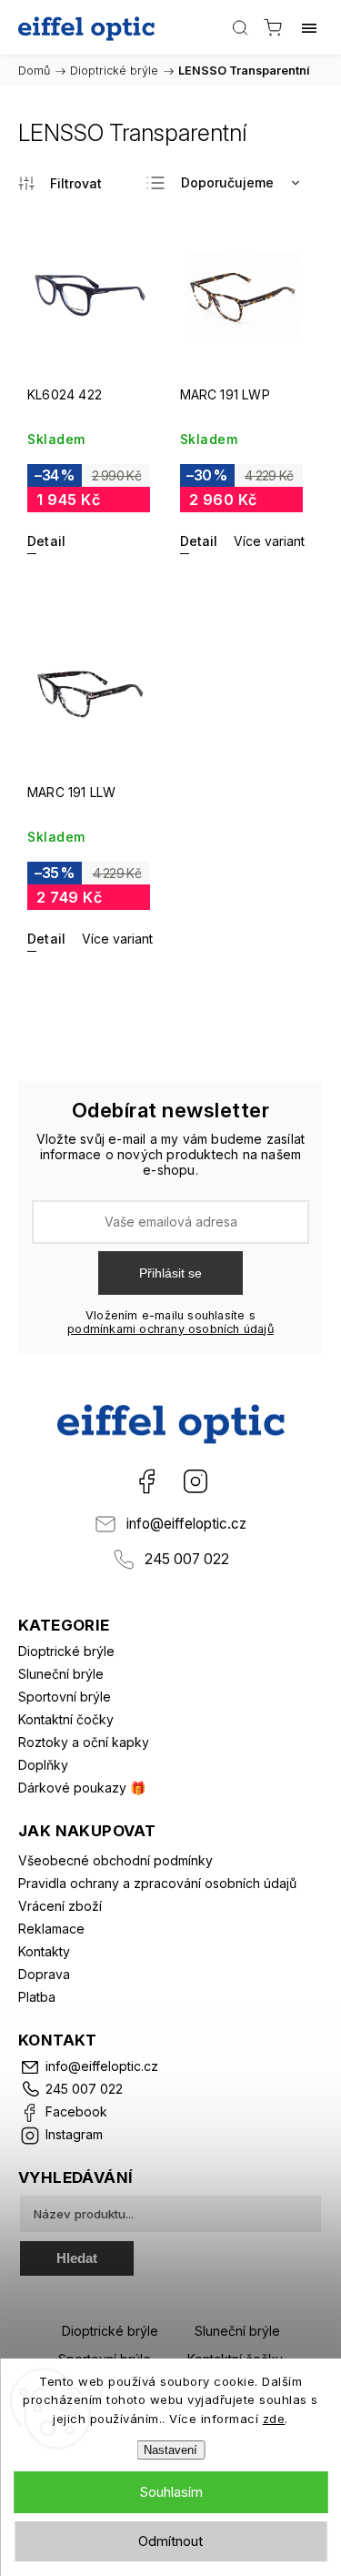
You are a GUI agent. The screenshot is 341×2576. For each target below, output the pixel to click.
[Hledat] (240, 27)
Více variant (269, 541)
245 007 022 (187, 1559)
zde (274, 2419)
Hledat (77, 2258)
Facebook (146, 1481)
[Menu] (309, 27)
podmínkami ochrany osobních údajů (170, 1329)
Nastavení (170, 2450)
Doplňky (43, 1765)
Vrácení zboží (60, 1906)
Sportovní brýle (65, 1697)
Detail (46, 541)
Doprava (44, 1974)
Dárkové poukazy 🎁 (82, 1788)
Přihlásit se (170, 1273)
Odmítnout (170, 2541)
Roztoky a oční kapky (84, 1742)
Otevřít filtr (60, 183)
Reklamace (51, 1929)
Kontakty (44, 1951)
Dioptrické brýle (66, 1651)
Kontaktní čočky (66, 1719)
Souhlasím (171, 2492)
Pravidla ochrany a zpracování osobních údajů (157, 1883)
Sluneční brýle (61, 1674)
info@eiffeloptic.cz (186, 1524)
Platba (37, 1997)
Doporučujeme (227, 182)
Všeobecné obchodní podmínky (115, 1860)
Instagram (196, 1481)
